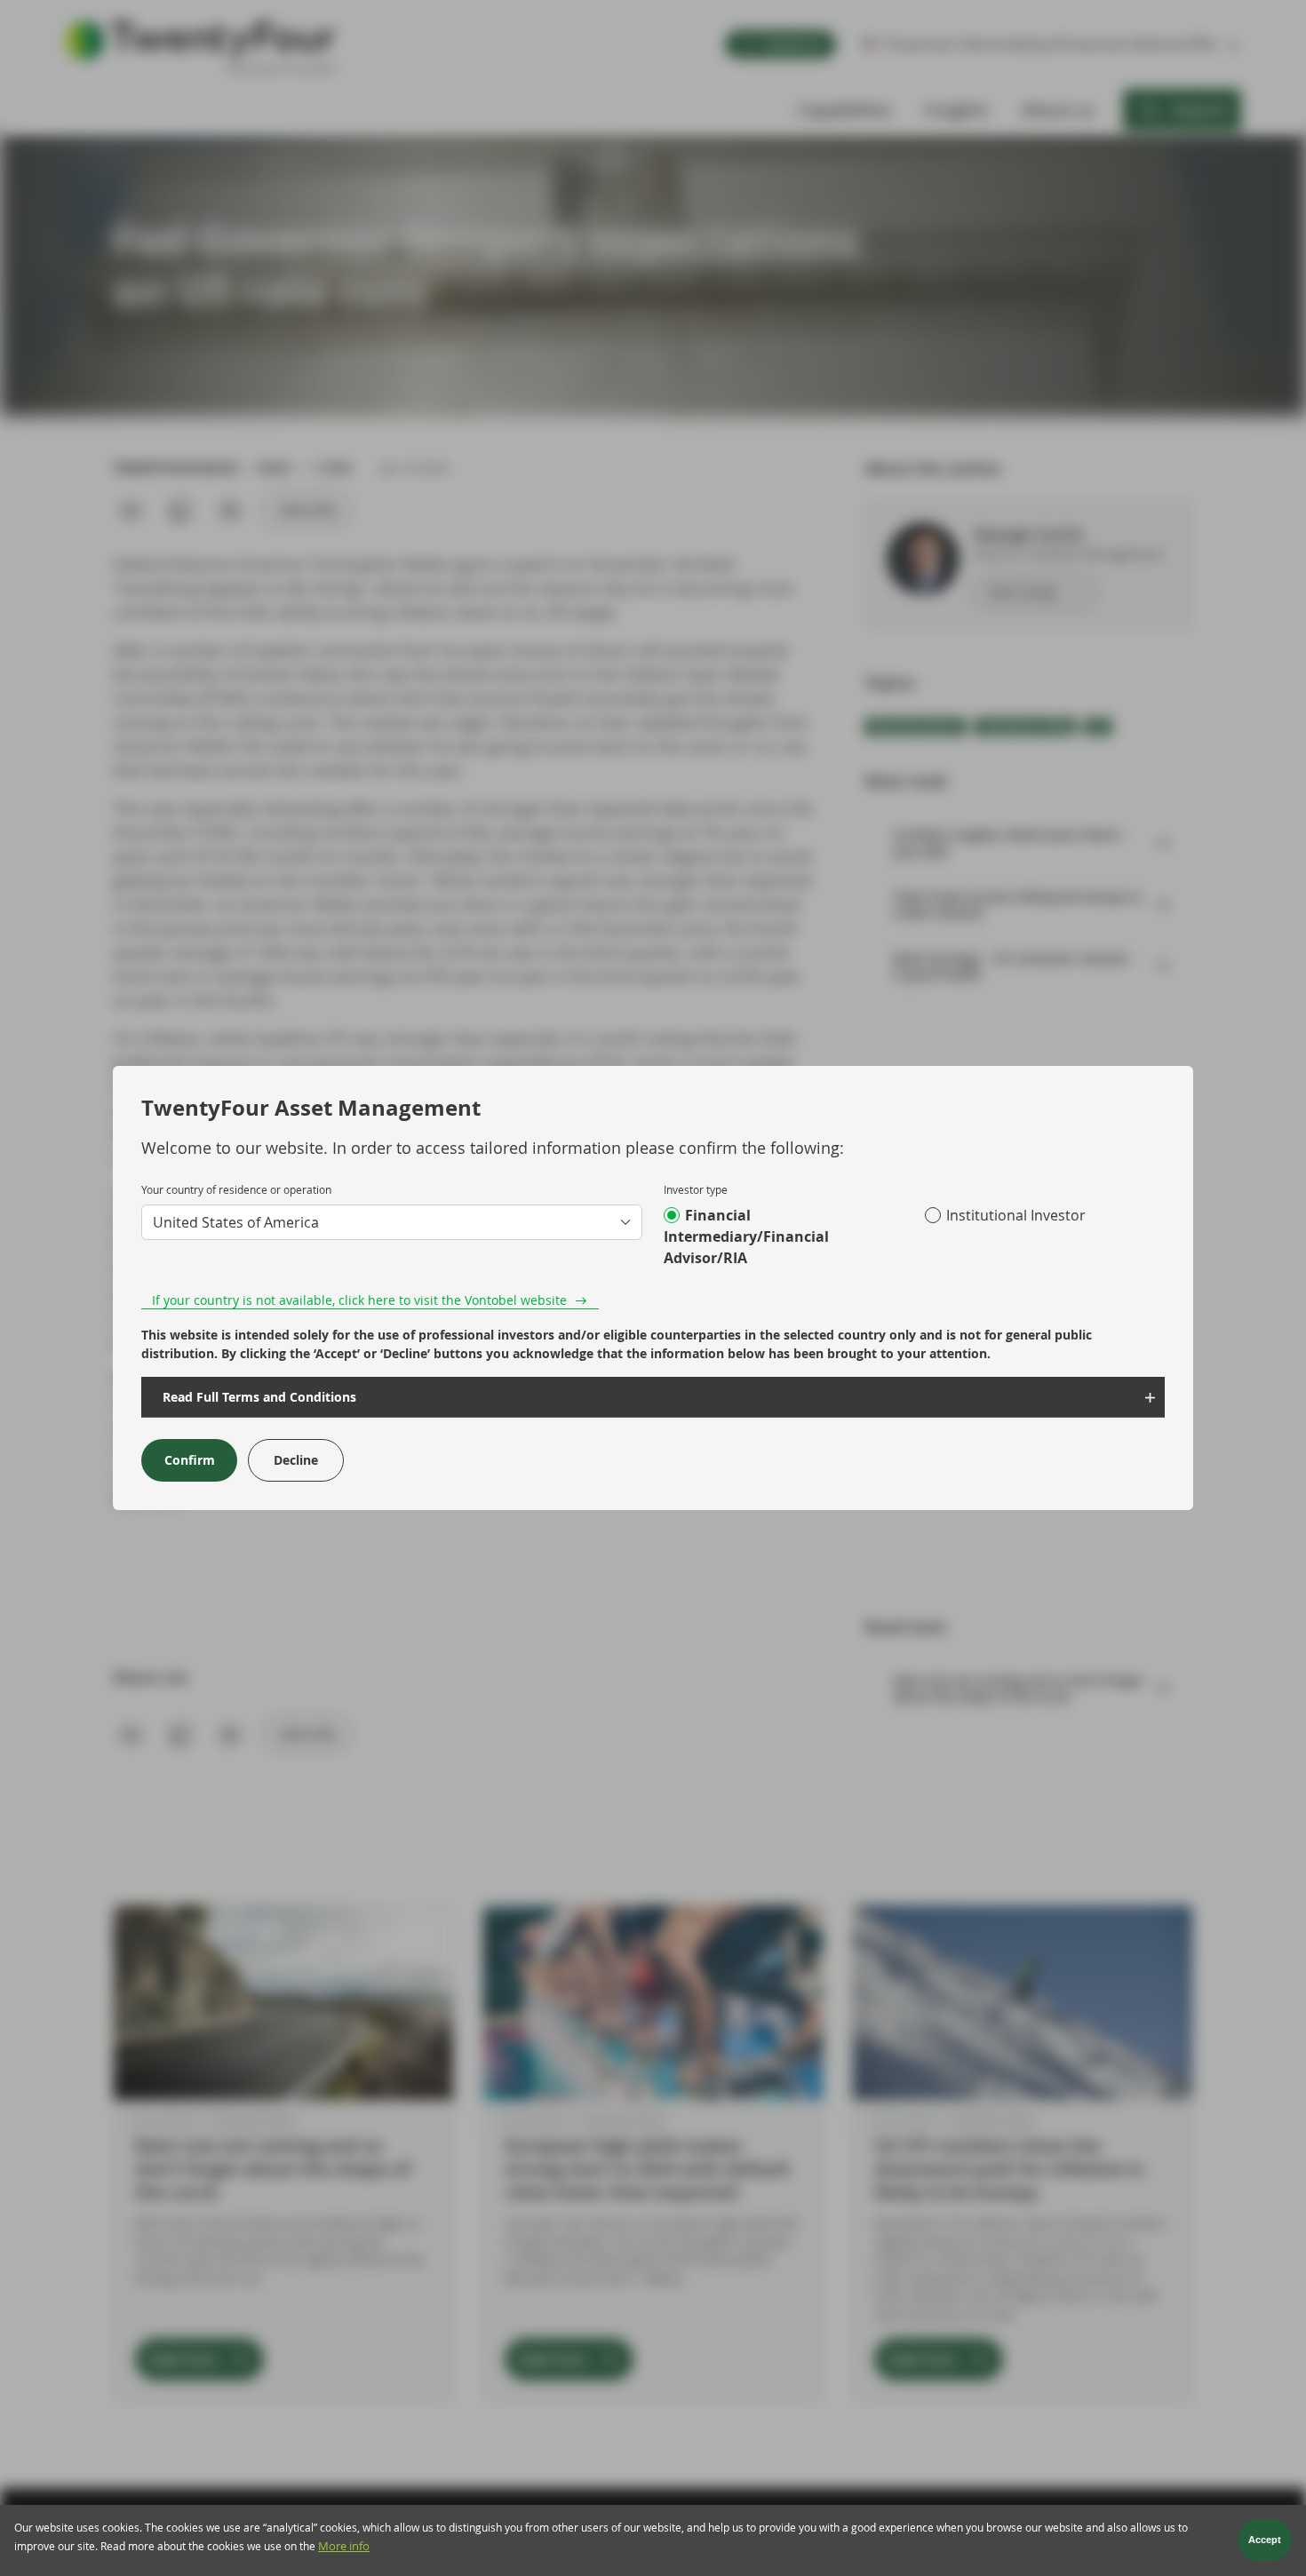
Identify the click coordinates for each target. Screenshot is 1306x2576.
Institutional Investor (1016, 1215)
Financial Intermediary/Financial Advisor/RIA (746, 1236)
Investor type (696, 1189)
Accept (1265, 2540)
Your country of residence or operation (236, 1189)
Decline (296, 1460)
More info (344, 2547)
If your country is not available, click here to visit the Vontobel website (359, 1300)
